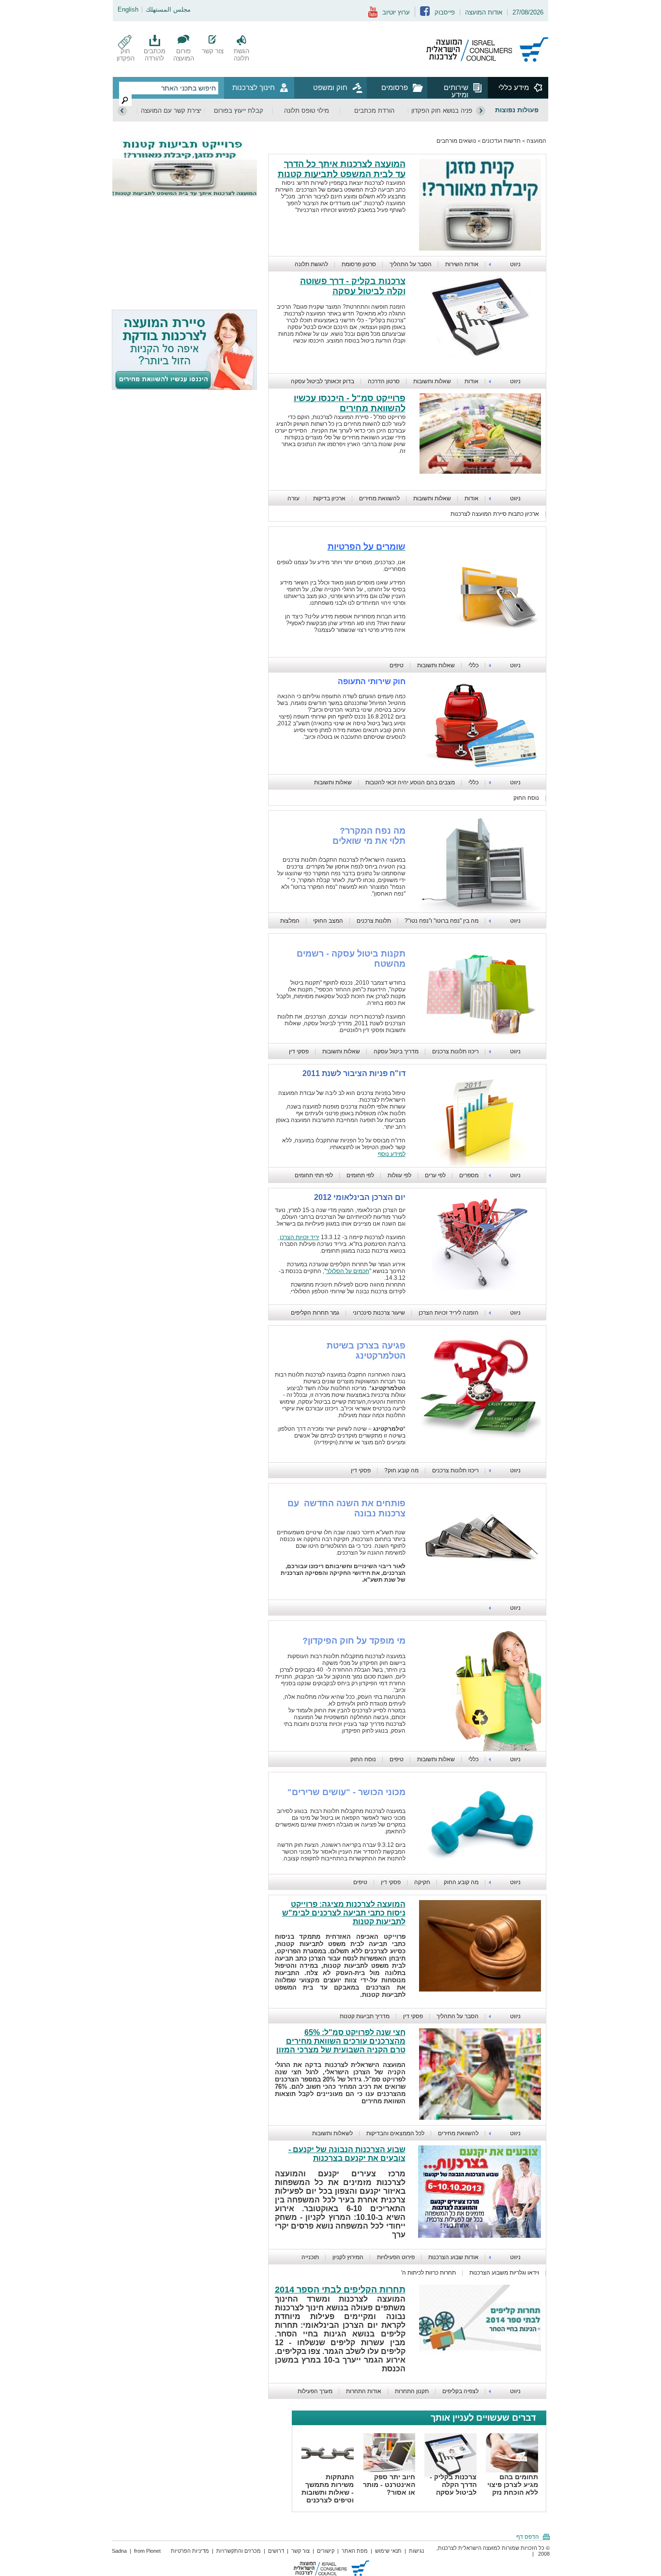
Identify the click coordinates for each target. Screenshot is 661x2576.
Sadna (119, 2551)
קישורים (326, 2551)
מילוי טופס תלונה (307, 111)
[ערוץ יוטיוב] (373, 16)
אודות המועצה (484, 12)
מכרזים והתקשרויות (239, 2551)
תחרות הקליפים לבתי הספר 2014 (340, 2290)
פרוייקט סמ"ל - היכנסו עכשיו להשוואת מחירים (350, 403)
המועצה (536, 141)
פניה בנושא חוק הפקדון (442, 111)
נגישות (416, 2551)
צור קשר (213, 51)
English (128, 9)
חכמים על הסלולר (348, 1271)
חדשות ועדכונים (501, 141)
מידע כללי (514, 87)
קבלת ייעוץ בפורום (239, 111)
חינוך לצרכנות (254, 87)
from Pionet (147, 2551)
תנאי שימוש (388, 2551)
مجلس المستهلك (168, 9)
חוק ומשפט (330, 87)
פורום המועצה (184, 55)
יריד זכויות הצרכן (299, 1237)
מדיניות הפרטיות (190, 2551)
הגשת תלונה (241, 55)
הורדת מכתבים (374, 111)
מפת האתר (355, 2551)
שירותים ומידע (456, 91)
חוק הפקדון (126, 55)
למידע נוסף (392, 1154)
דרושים (276, 2551)
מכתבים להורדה (155, 55)
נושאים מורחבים (456, 141)
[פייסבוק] (425, 14)
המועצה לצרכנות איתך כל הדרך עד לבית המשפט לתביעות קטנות (342, 169)
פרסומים (395, 87)
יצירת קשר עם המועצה (171, 111)
